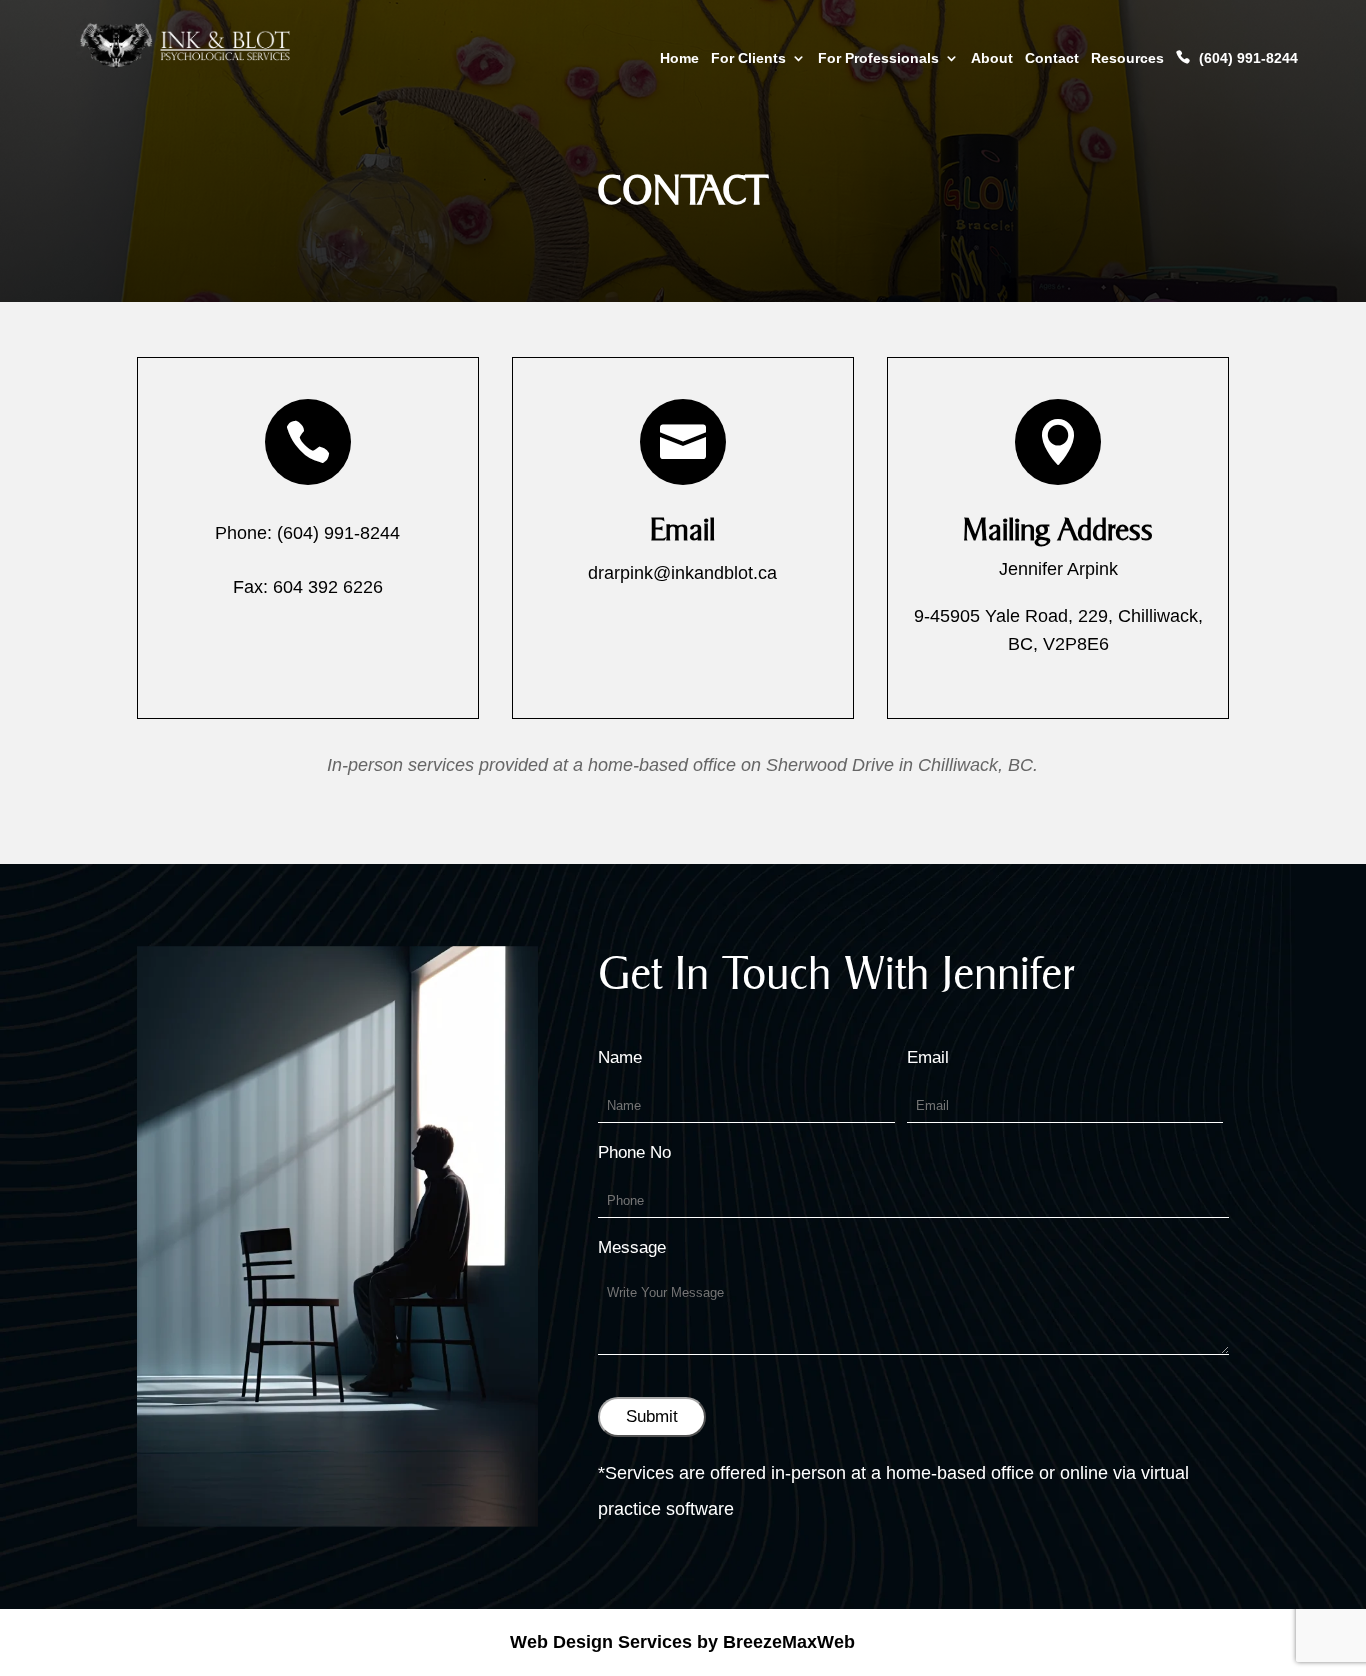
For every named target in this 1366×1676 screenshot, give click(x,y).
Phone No (634, 1152)
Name (620, 1057)
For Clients (748, 58)
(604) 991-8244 (1248, 58)
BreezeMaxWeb (789, 1642)
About (992, 58)
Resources (1127, 58)
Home (679, 58)
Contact (1052, 58)
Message (632, 1247)
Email (682, 529)
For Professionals (878, 58)
